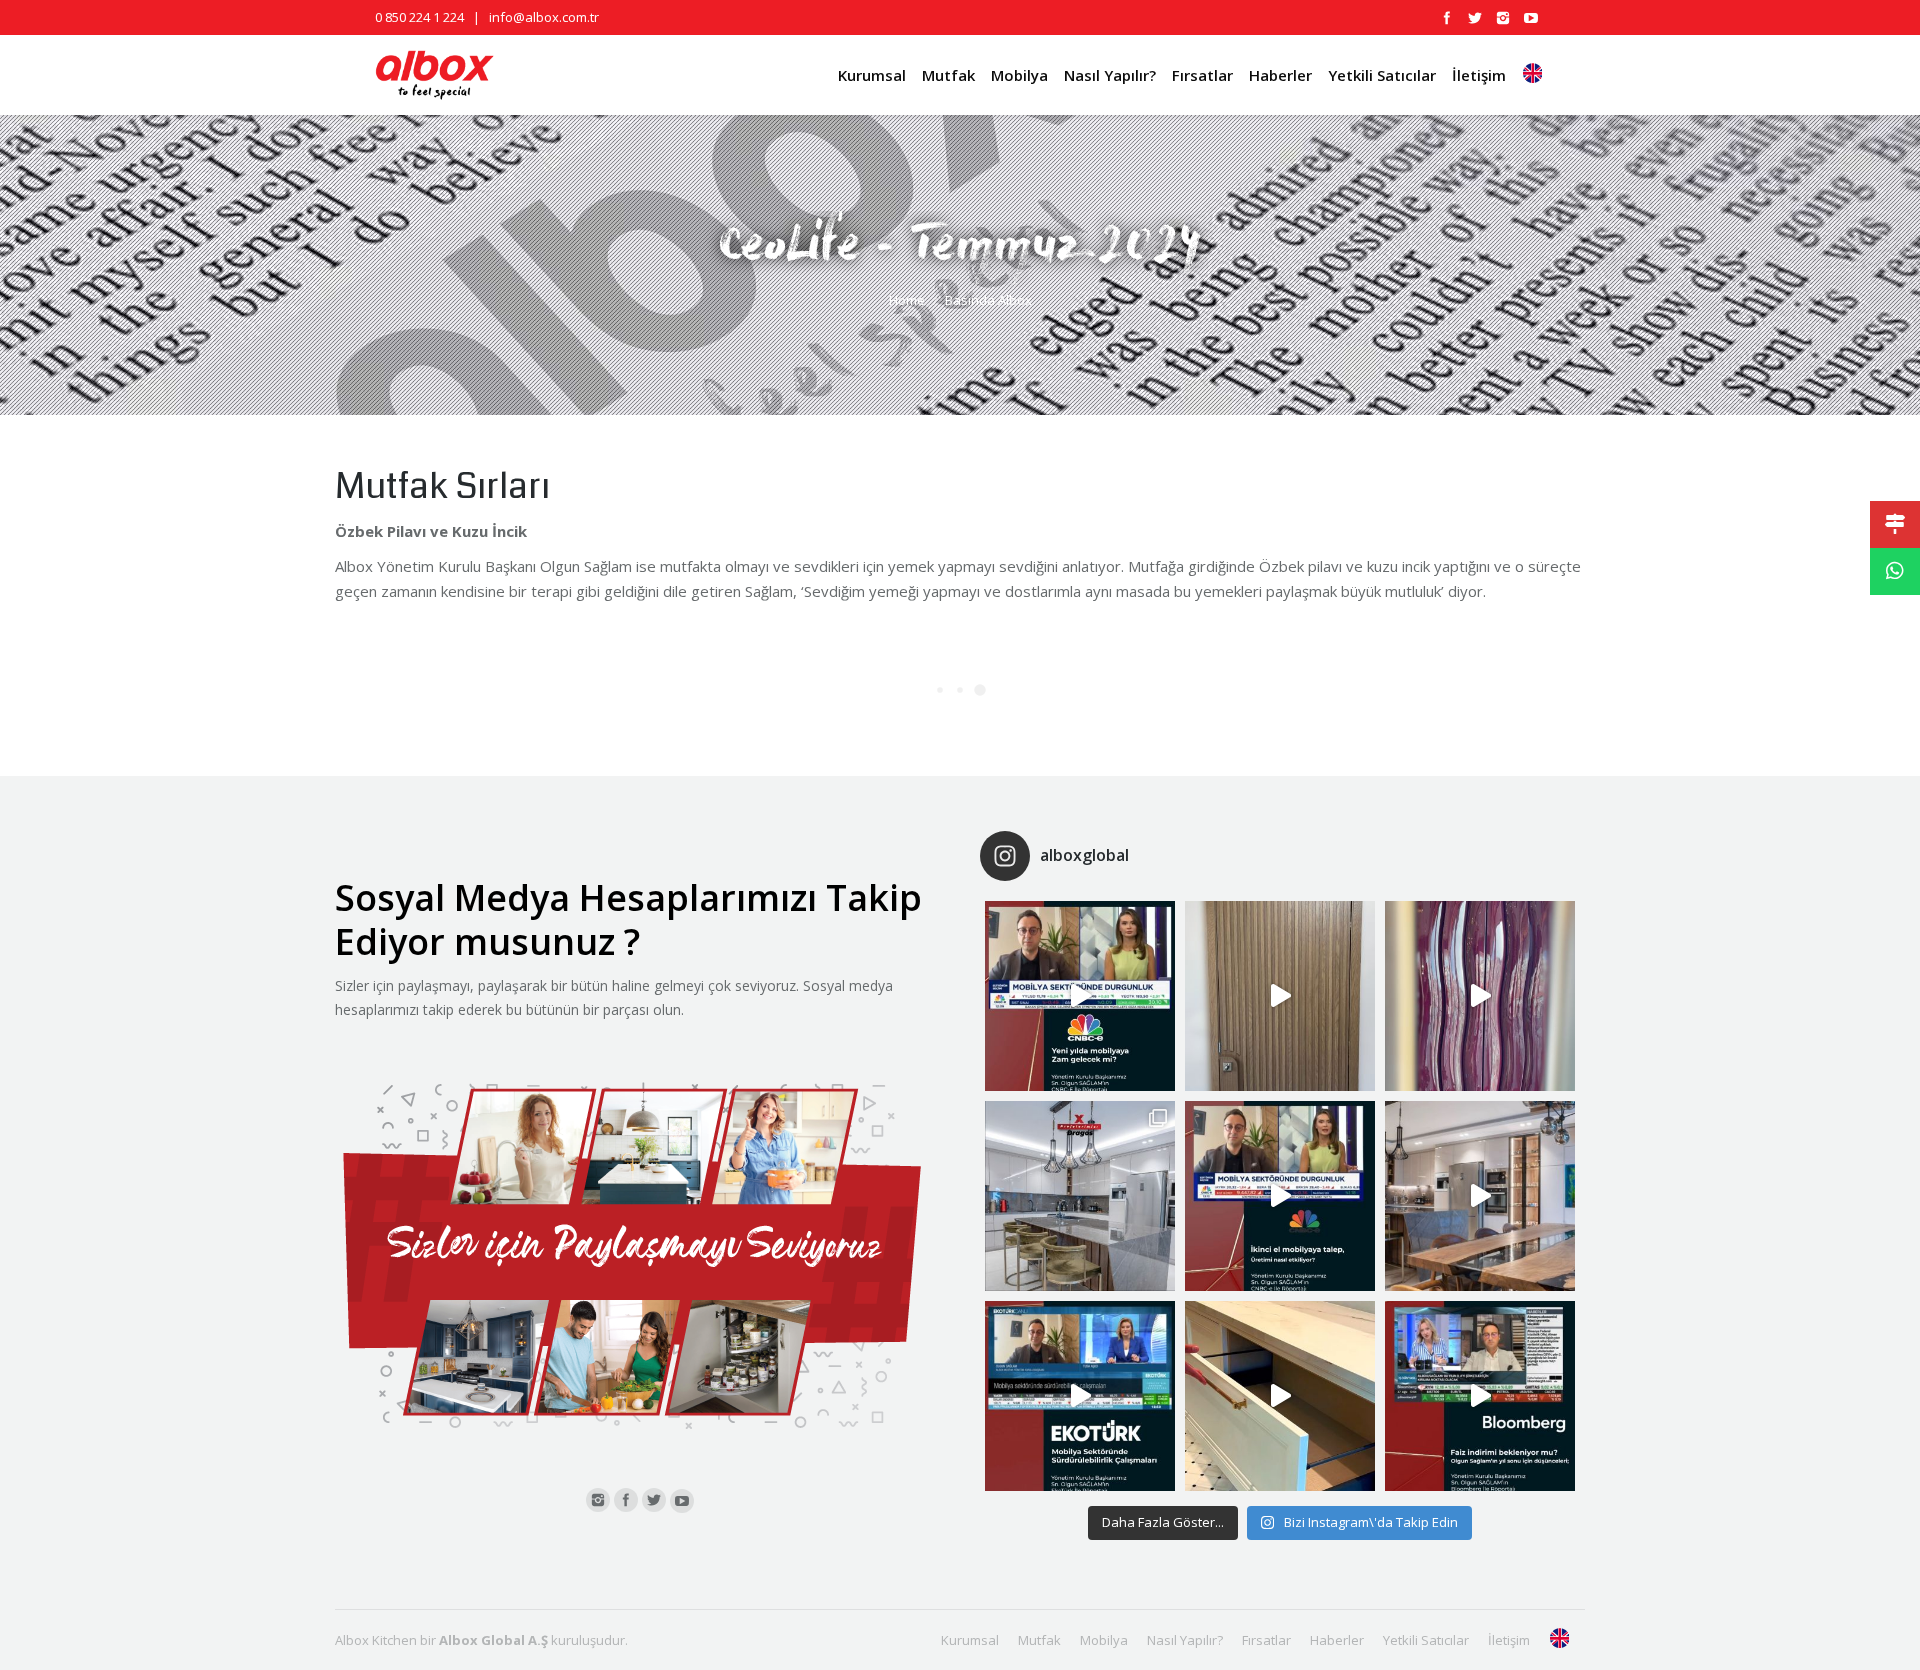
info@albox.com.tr (544, 17)
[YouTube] (1531, 18)
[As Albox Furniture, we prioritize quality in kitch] (1280, 1396)
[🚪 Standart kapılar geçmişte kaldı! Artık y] (1280, 996)
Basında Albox (988, 300)
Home (907, 300)
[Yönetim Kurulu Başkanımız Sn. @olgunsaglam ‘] (1080, 996)
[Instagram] (1503, 18)
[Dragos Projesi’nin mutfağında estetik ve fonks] (1480, 1196)
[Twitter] (1475, 18)
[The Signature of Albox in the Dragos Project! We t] (1080, 1196)
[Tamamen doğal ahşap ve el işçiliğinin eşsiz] (1480, 996)
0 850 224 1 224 (419, 17)
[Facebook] (1447, 18)
